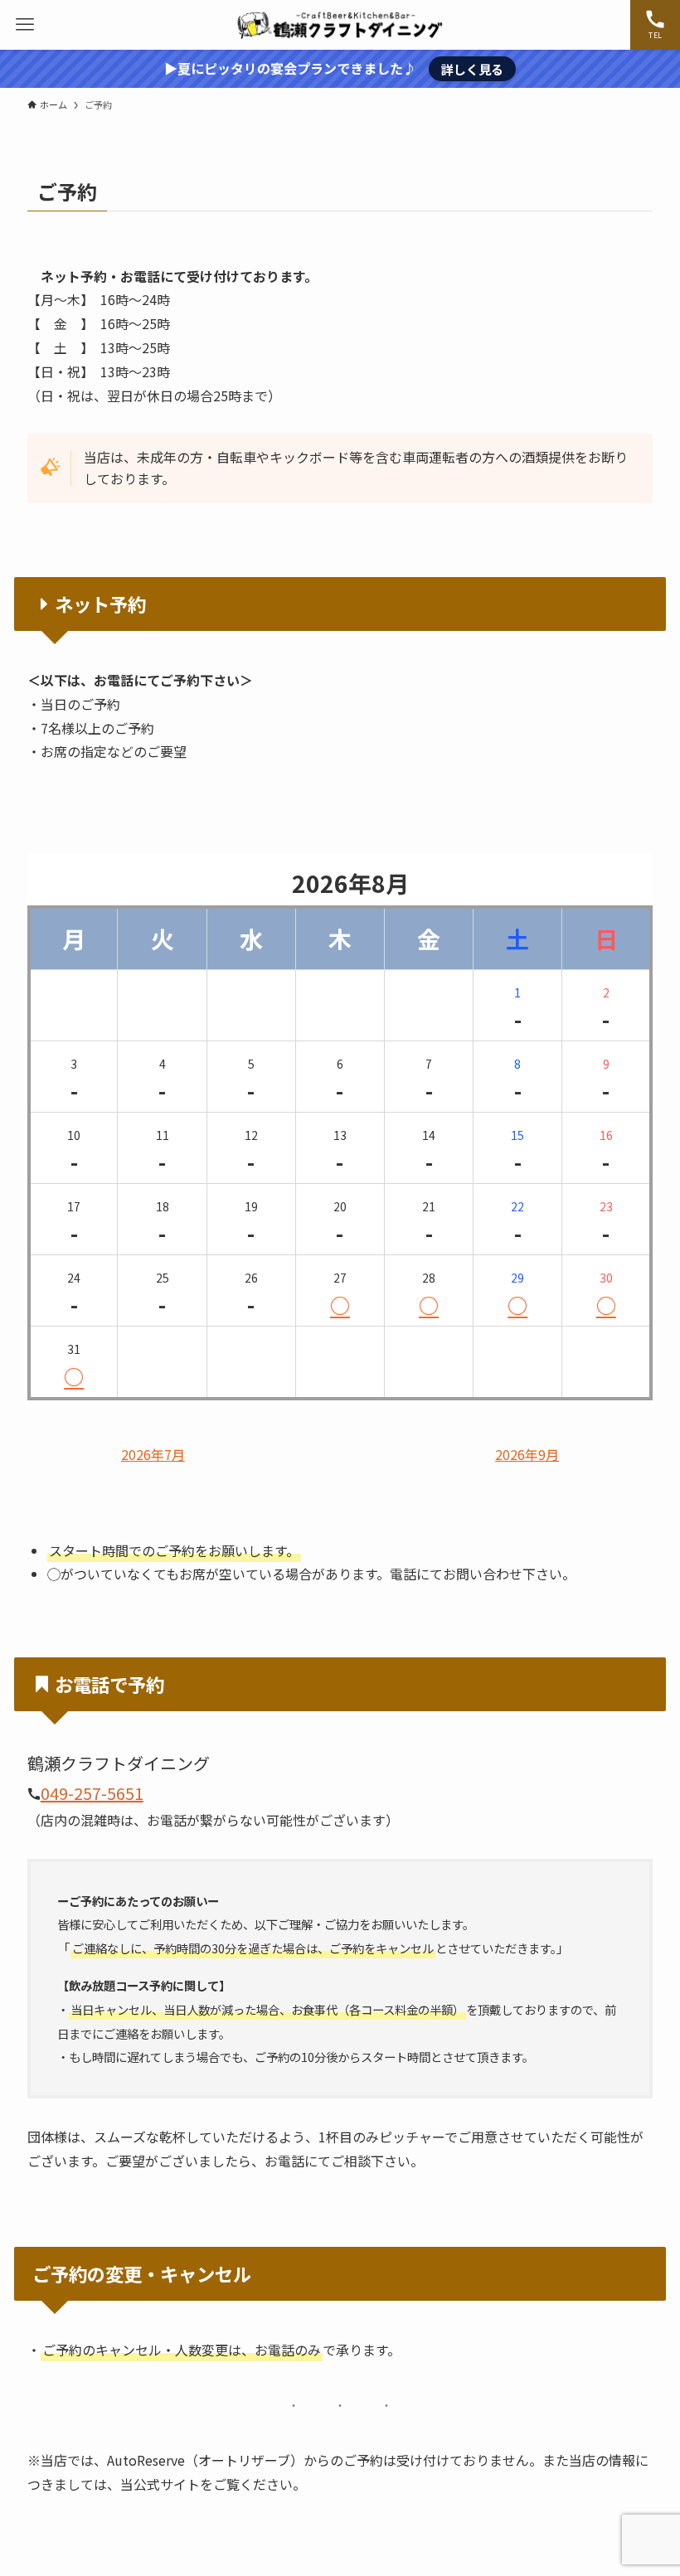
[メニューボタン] (25, 25)
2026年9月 (527, 1455)
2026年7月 (153, 1455)
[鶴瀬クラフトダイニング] (340, 25)
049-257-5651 (92, 1793)
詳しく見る (472, 69)
